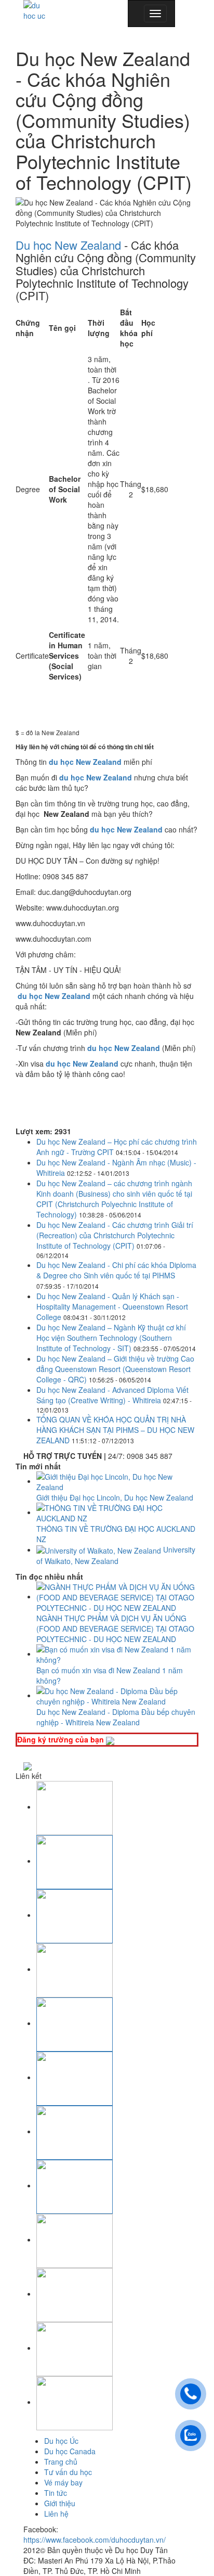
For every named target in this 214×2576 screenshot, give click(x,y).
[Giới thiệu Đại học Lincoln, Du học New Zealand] (117, 1481)
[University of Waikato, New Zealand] (100, 1549)
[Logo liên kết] (75, 1806)
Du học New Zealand (68, 245)
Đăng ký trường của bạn (62, 1739)
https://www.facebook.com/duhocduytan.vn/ (95, 2540)
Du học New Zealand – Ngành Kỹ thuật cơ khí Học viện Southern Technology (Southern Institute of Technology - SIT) (111, 1338)
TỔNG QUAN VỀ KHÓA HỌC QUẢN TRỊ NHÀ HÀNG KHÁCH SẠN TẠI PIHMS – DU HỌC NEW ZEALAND (115, 1430)
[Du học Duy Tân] (38, 10)
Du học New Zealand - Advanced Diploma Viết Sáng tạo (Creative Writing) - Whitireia (112, 1395)
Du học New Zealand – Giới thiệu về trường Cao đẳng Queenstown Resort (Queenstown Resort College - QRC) (115, 1369)
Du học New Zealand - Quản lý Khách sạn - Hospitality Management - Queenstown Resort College (112, 1306)
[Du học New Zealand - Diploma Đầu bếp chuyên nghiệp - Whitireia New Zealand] (117, 1695)
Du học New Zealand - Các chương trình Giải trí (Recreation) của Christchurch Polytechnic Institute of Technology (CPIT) (115, 1235)
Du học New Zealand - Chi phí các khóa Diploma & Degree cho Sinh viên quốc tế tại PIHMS (116, 1270)
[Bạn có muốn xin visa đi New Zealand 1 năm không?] (117, 1654)
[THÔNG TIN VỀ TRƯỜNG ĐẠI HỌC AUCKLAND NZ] (117, 1512)
